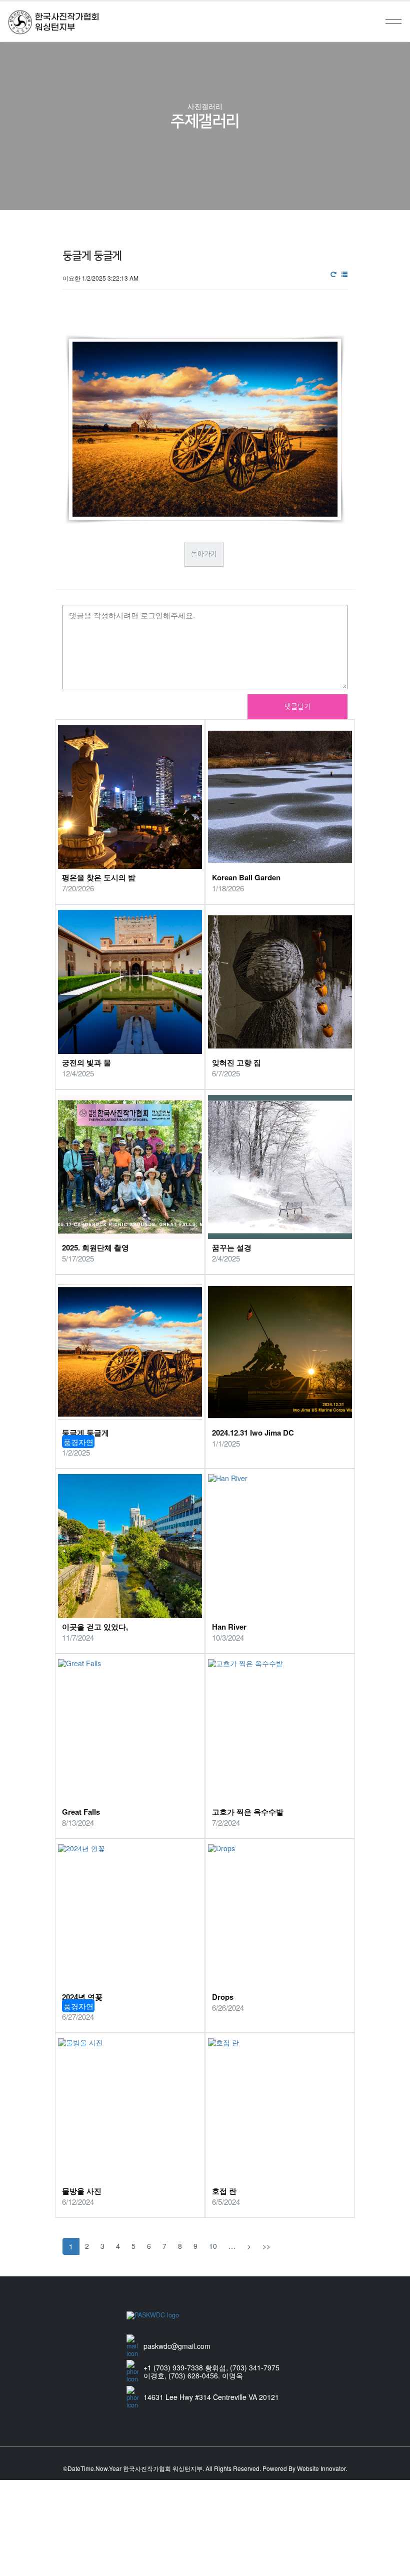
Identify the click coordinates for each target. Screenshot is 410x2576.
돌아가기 (204, 554)
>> (266, 2246)
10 (213, 2246)
